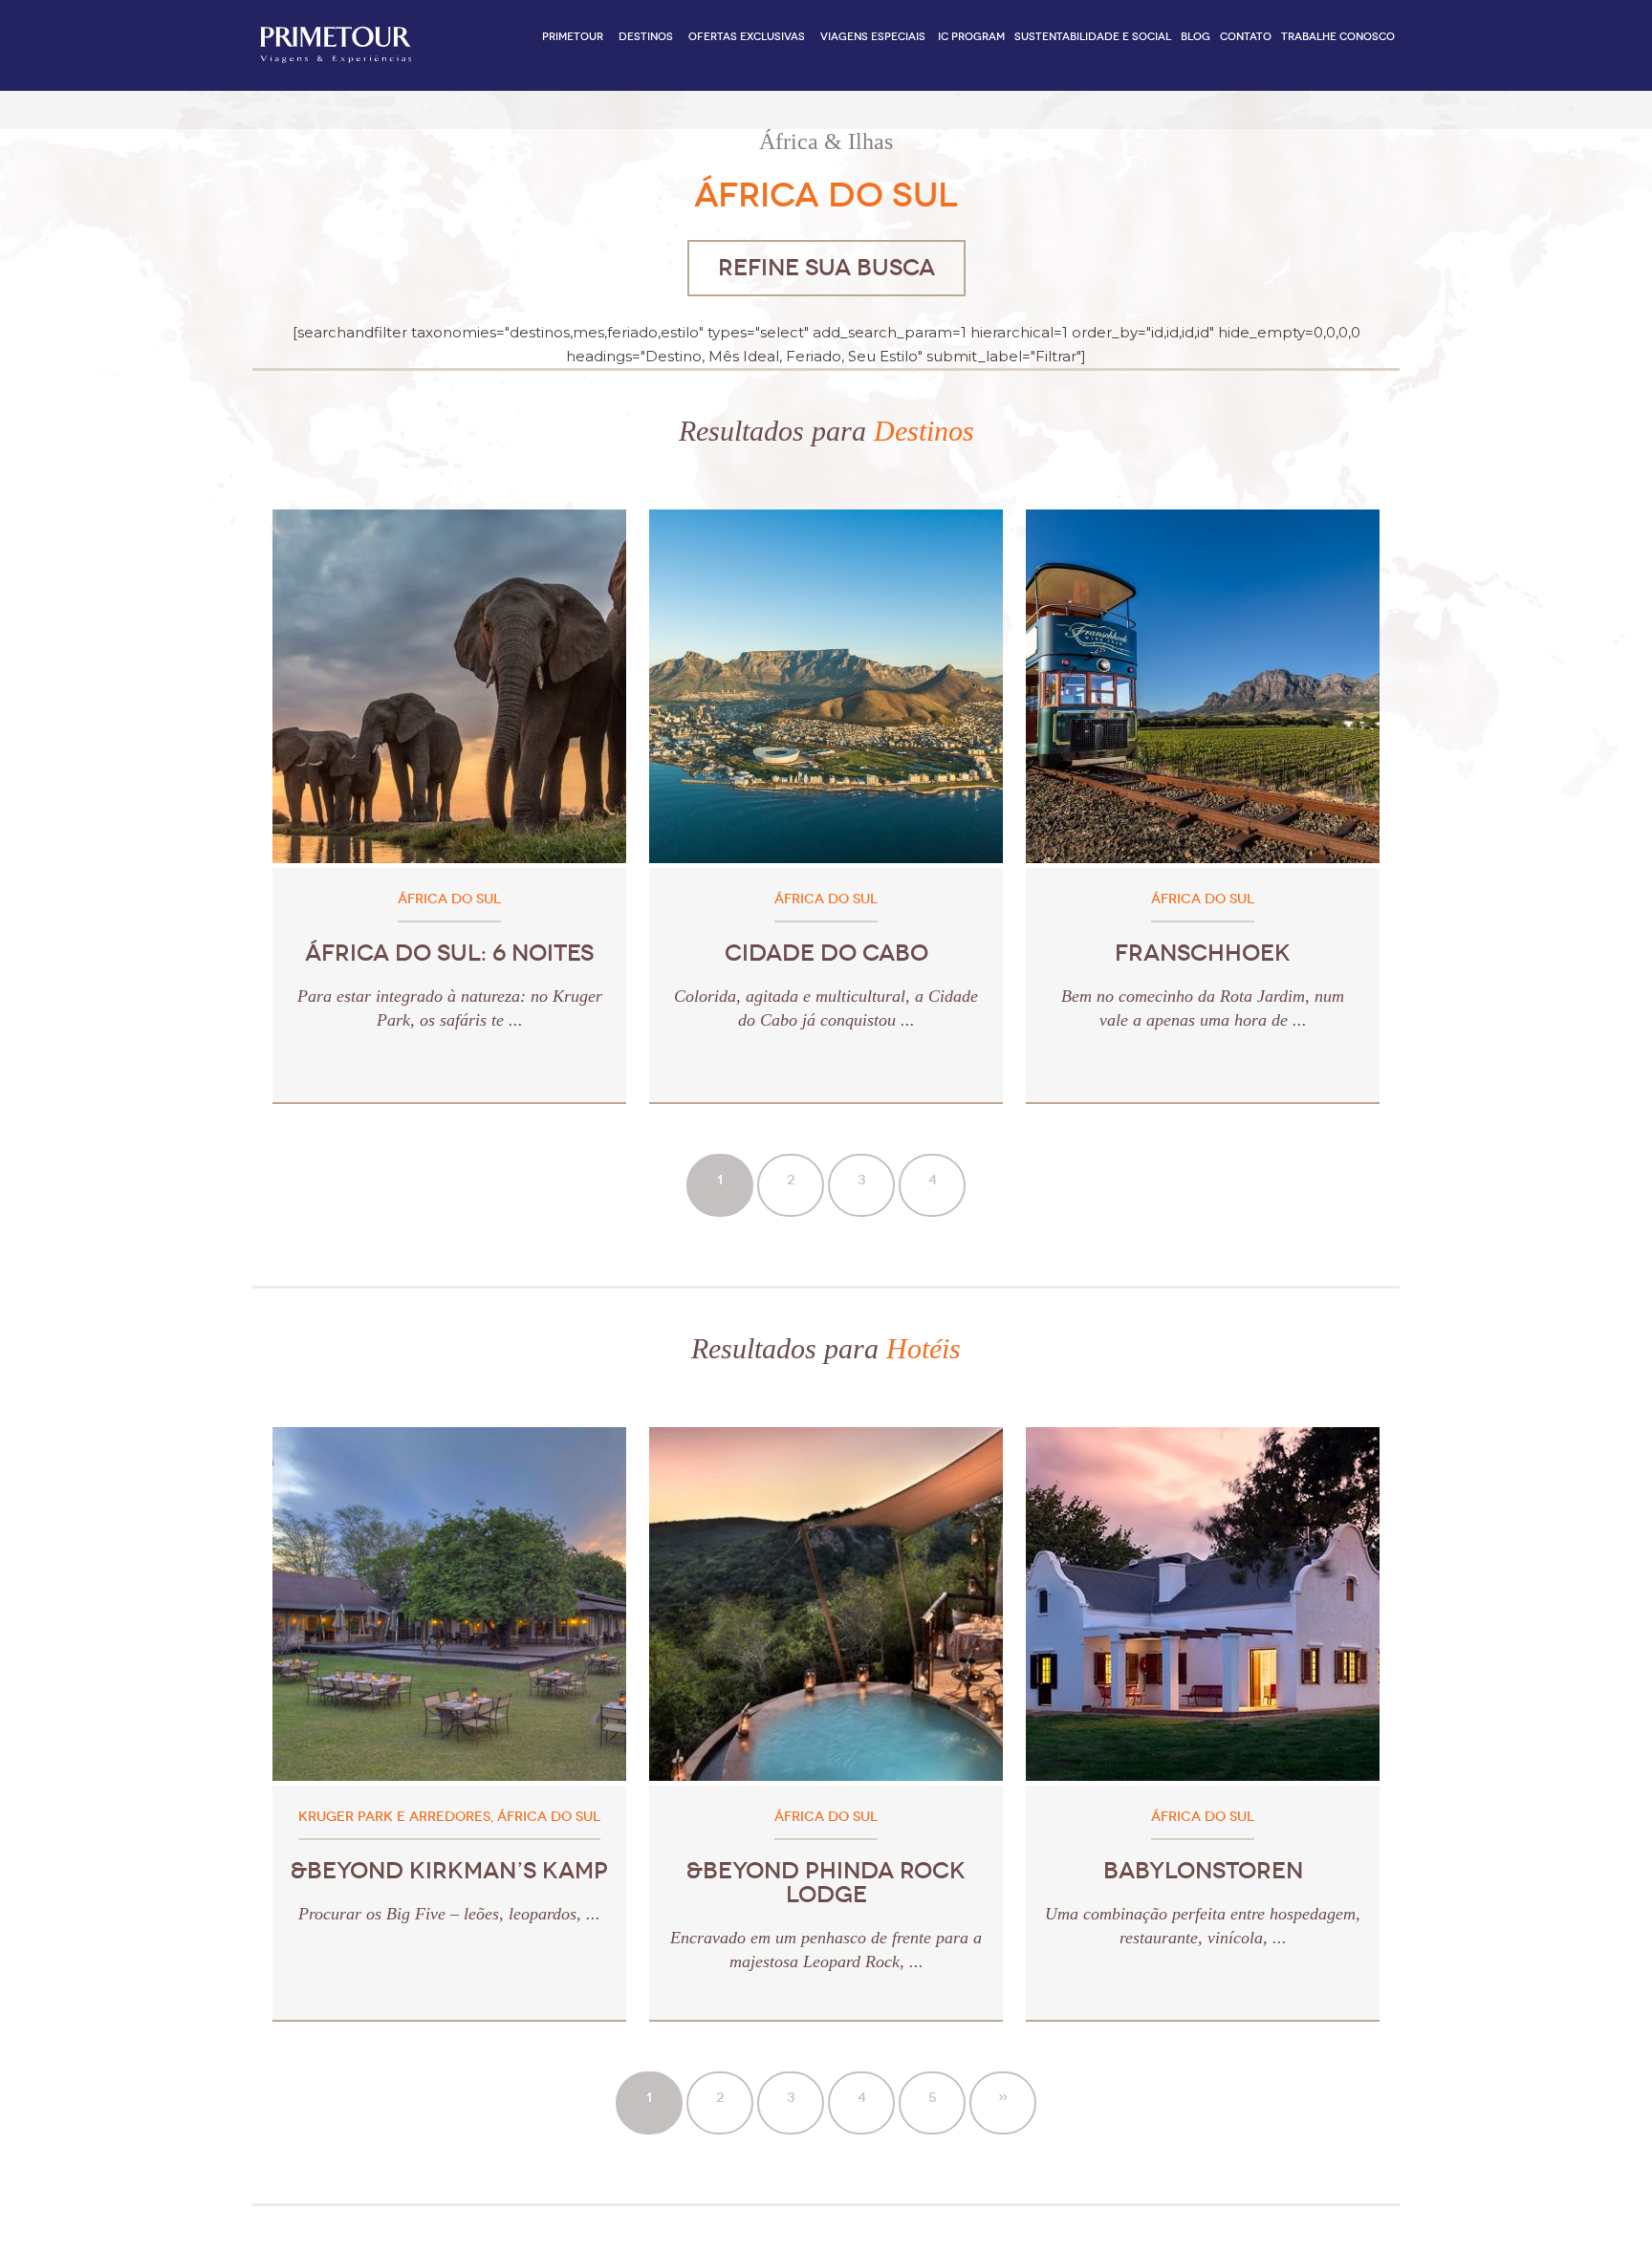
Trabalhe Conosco (1338, 37)
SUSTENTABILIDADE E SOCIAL (1093, 37)
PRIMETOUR (573, 37)
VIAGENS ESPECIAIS (873, 37)
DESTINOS (646, 37)
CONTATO (1246, 37)
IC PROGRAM (971, 37)
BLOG (1196, 37)
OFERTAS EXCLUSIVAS (747, 37)
